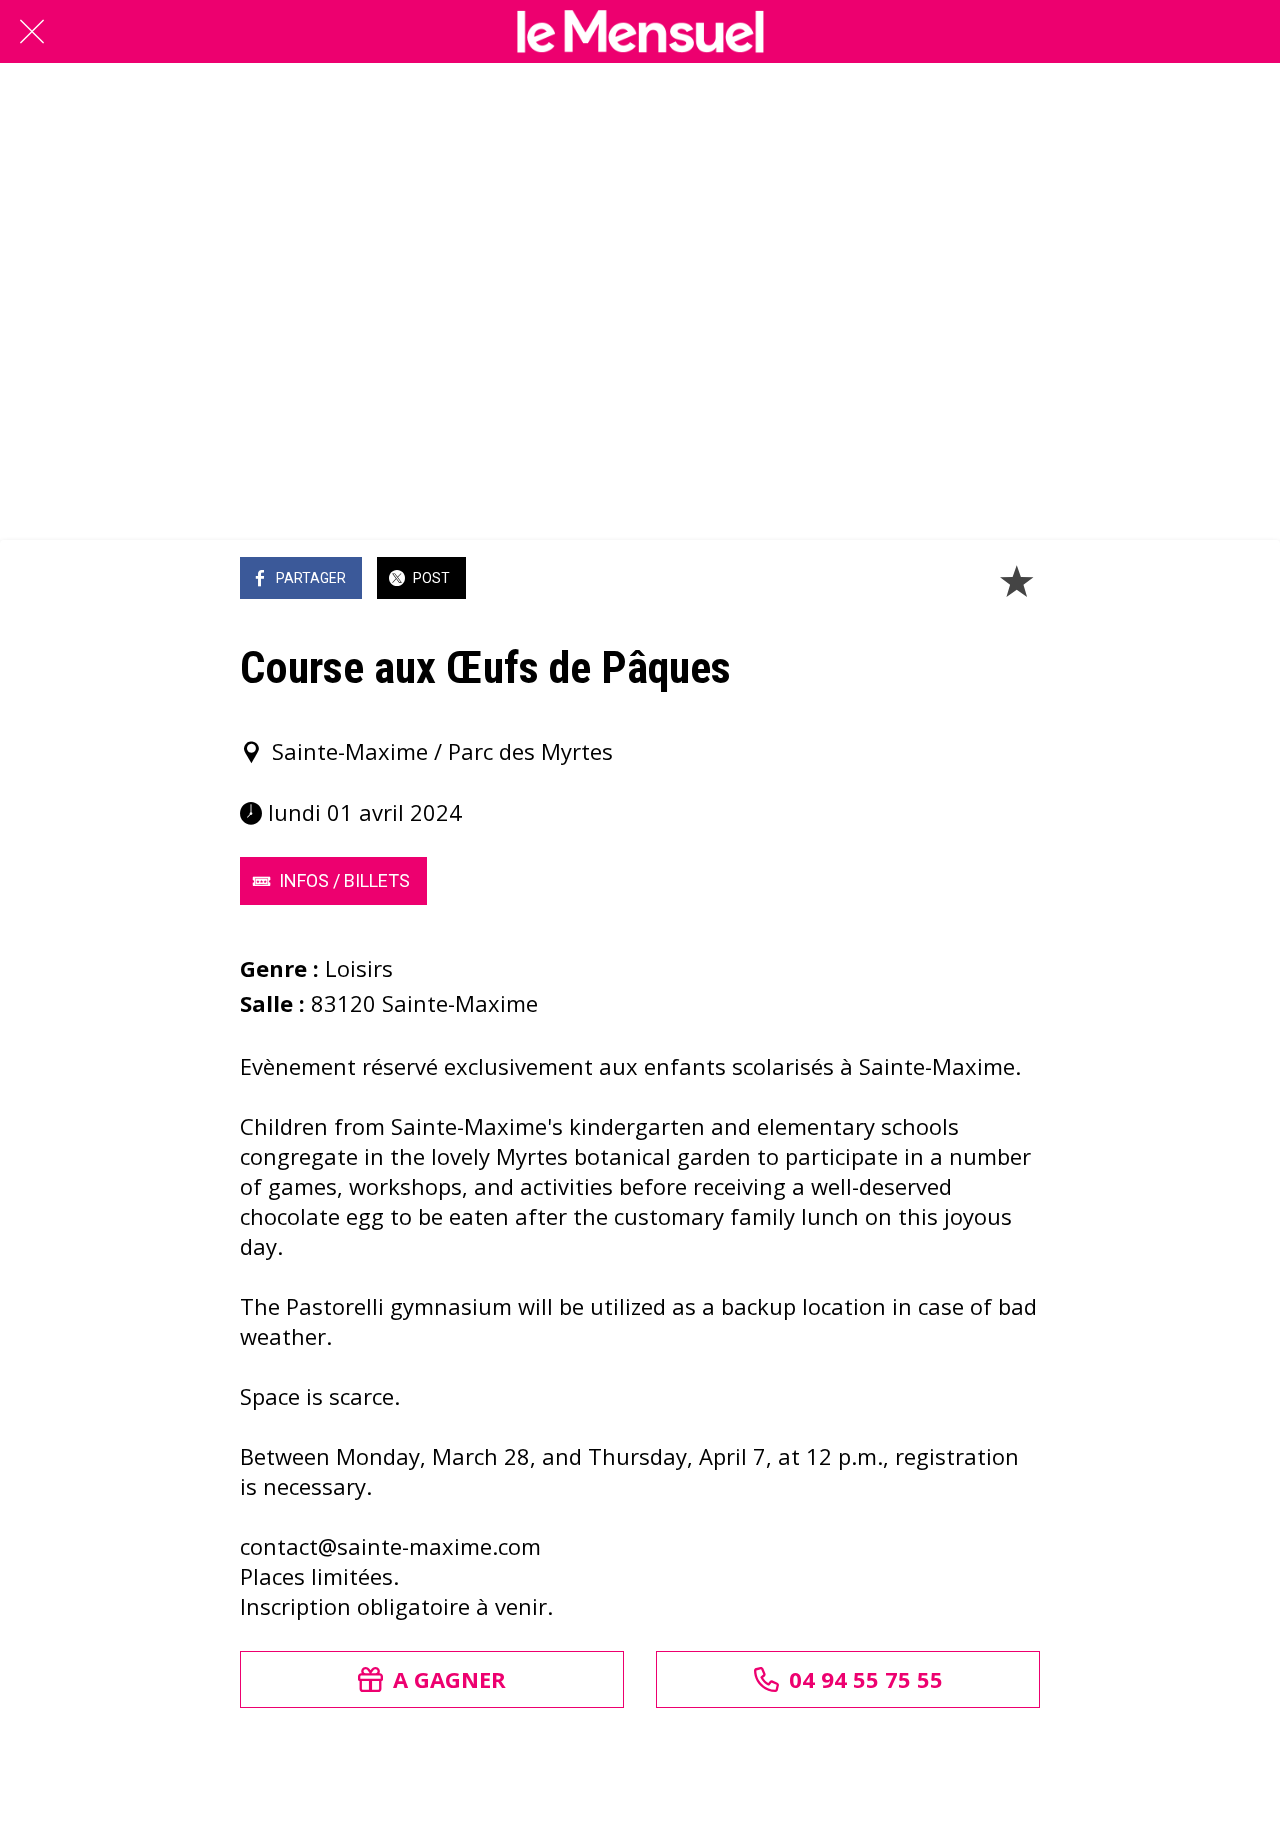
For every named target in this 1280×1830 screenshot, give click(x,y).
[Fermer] (32, 32)
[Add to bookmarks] (1016, 580)
